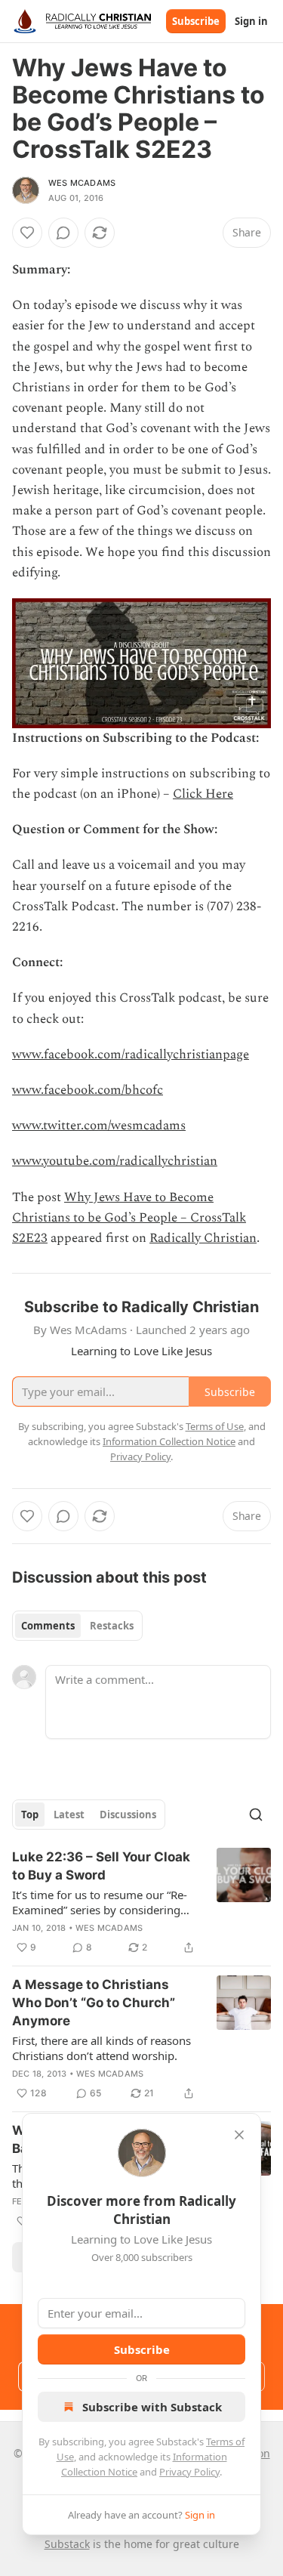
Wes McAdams (82, 183)
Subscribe (196, 21)
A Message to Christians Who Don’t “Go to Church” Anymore (94, 2003)
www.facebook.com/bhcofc (88, 1090)
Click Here (203, 794)
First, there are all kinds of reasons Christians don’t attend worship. (102, 2048)
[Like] (27, 233)
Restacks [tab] (112, 1626)
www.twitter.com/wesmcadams (99, 1126)
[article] (141, 1902)
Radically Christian (203, 1238)
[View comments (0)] (63, 233)
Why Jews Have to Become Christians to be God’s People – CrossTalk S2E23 (129, 1218)
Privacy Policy (189, 2472)
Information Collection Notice (169, 1441)
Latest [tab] (69, 1815)
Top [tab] (30, 1815)
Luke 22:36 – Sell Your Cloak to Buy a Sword (101, 1866)
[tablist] (77, 1626)
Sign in (251, 21)
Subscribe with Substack (152, 2407)
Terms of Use (215, 1426)
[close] (239, 2135)
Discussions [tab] (128, 1815)
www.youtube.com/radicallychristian (115, 1161)
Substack (67, 2544)
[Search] (256, 1815)
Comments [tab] (48, 1626)
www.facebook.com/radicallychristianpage (131, 1055)
